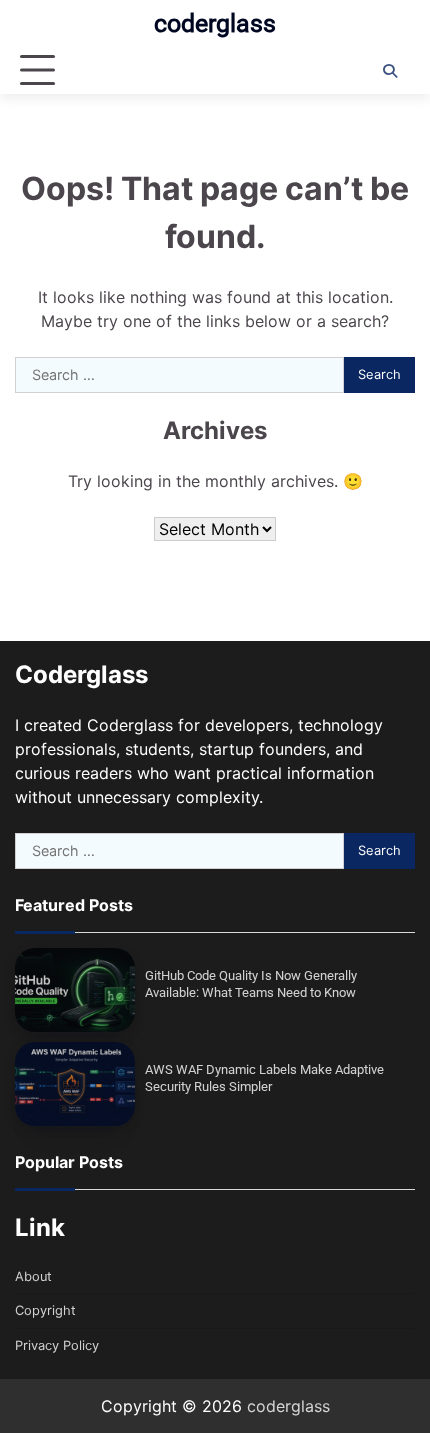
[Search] (390, 71)
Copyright (45, 1310)
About (33, 1276)
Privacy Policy (57, 1345)
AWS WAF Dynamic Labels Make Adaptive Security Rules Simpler (264, 1078)
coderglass (215, 23)
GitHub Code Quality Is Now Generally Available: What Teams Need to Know (251, 984)
